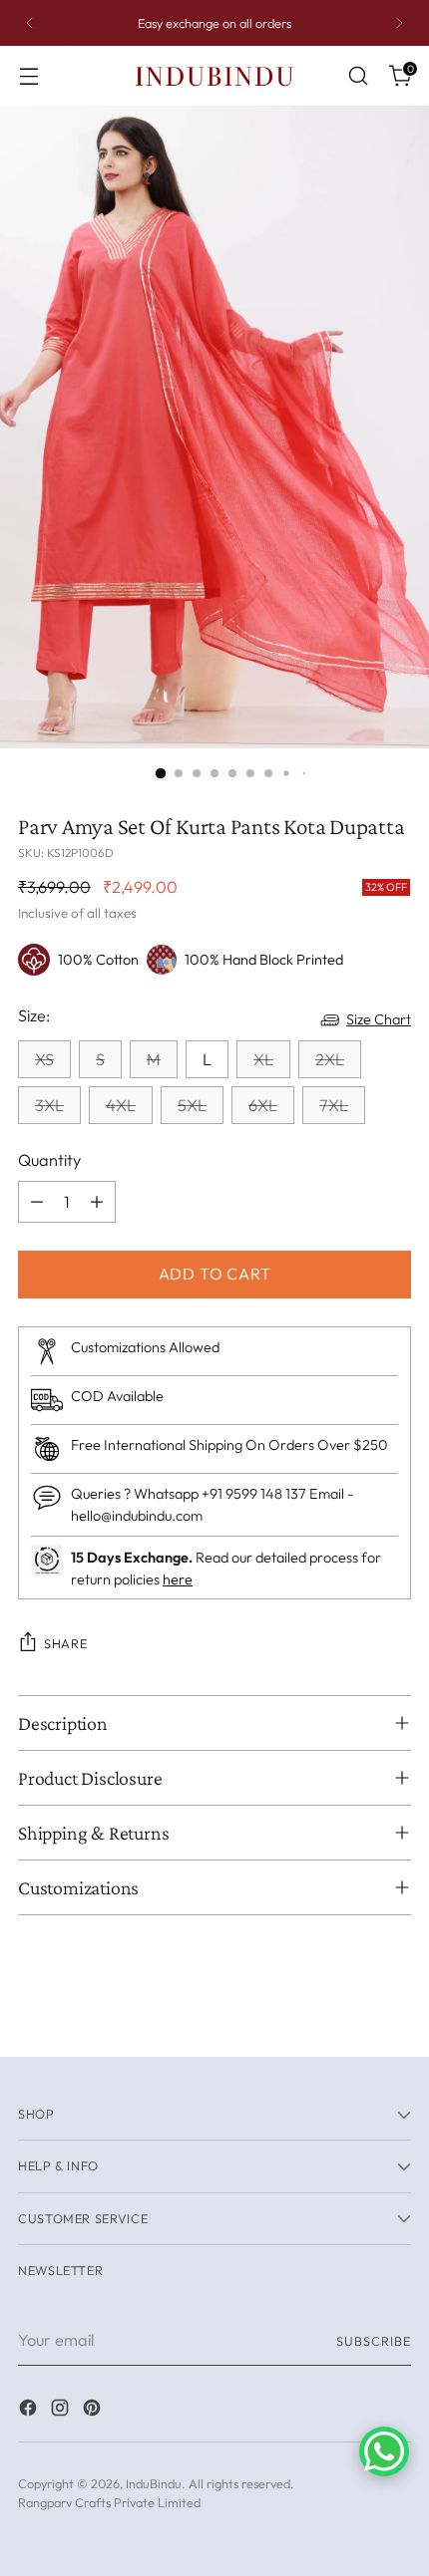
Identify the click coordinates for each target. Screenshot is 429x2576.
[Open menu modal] (28, 76)
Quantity (49, 1160)
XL (263, 1059)
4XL (121, 1105)
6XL (263, 1105)
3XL (49, 1105)
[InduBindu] (214, 75)
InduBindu (154, 2483)
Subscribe (374, 2341)
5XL (192, 1105)
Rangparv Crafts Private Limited (109, 2502)
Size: (34, 1015)
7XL (334, 1105)
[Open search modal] (358, 76)
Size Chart (379, 1019)
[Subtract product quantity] (37, 1202)
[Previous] (30, 23)
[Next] (399, 23)
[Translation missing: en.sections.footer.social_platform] (30, 2411)
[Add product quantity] (97, 1202)
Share (65, 1643)
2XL (330, 1059)
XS (44, 1059)
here (178, 1579)
